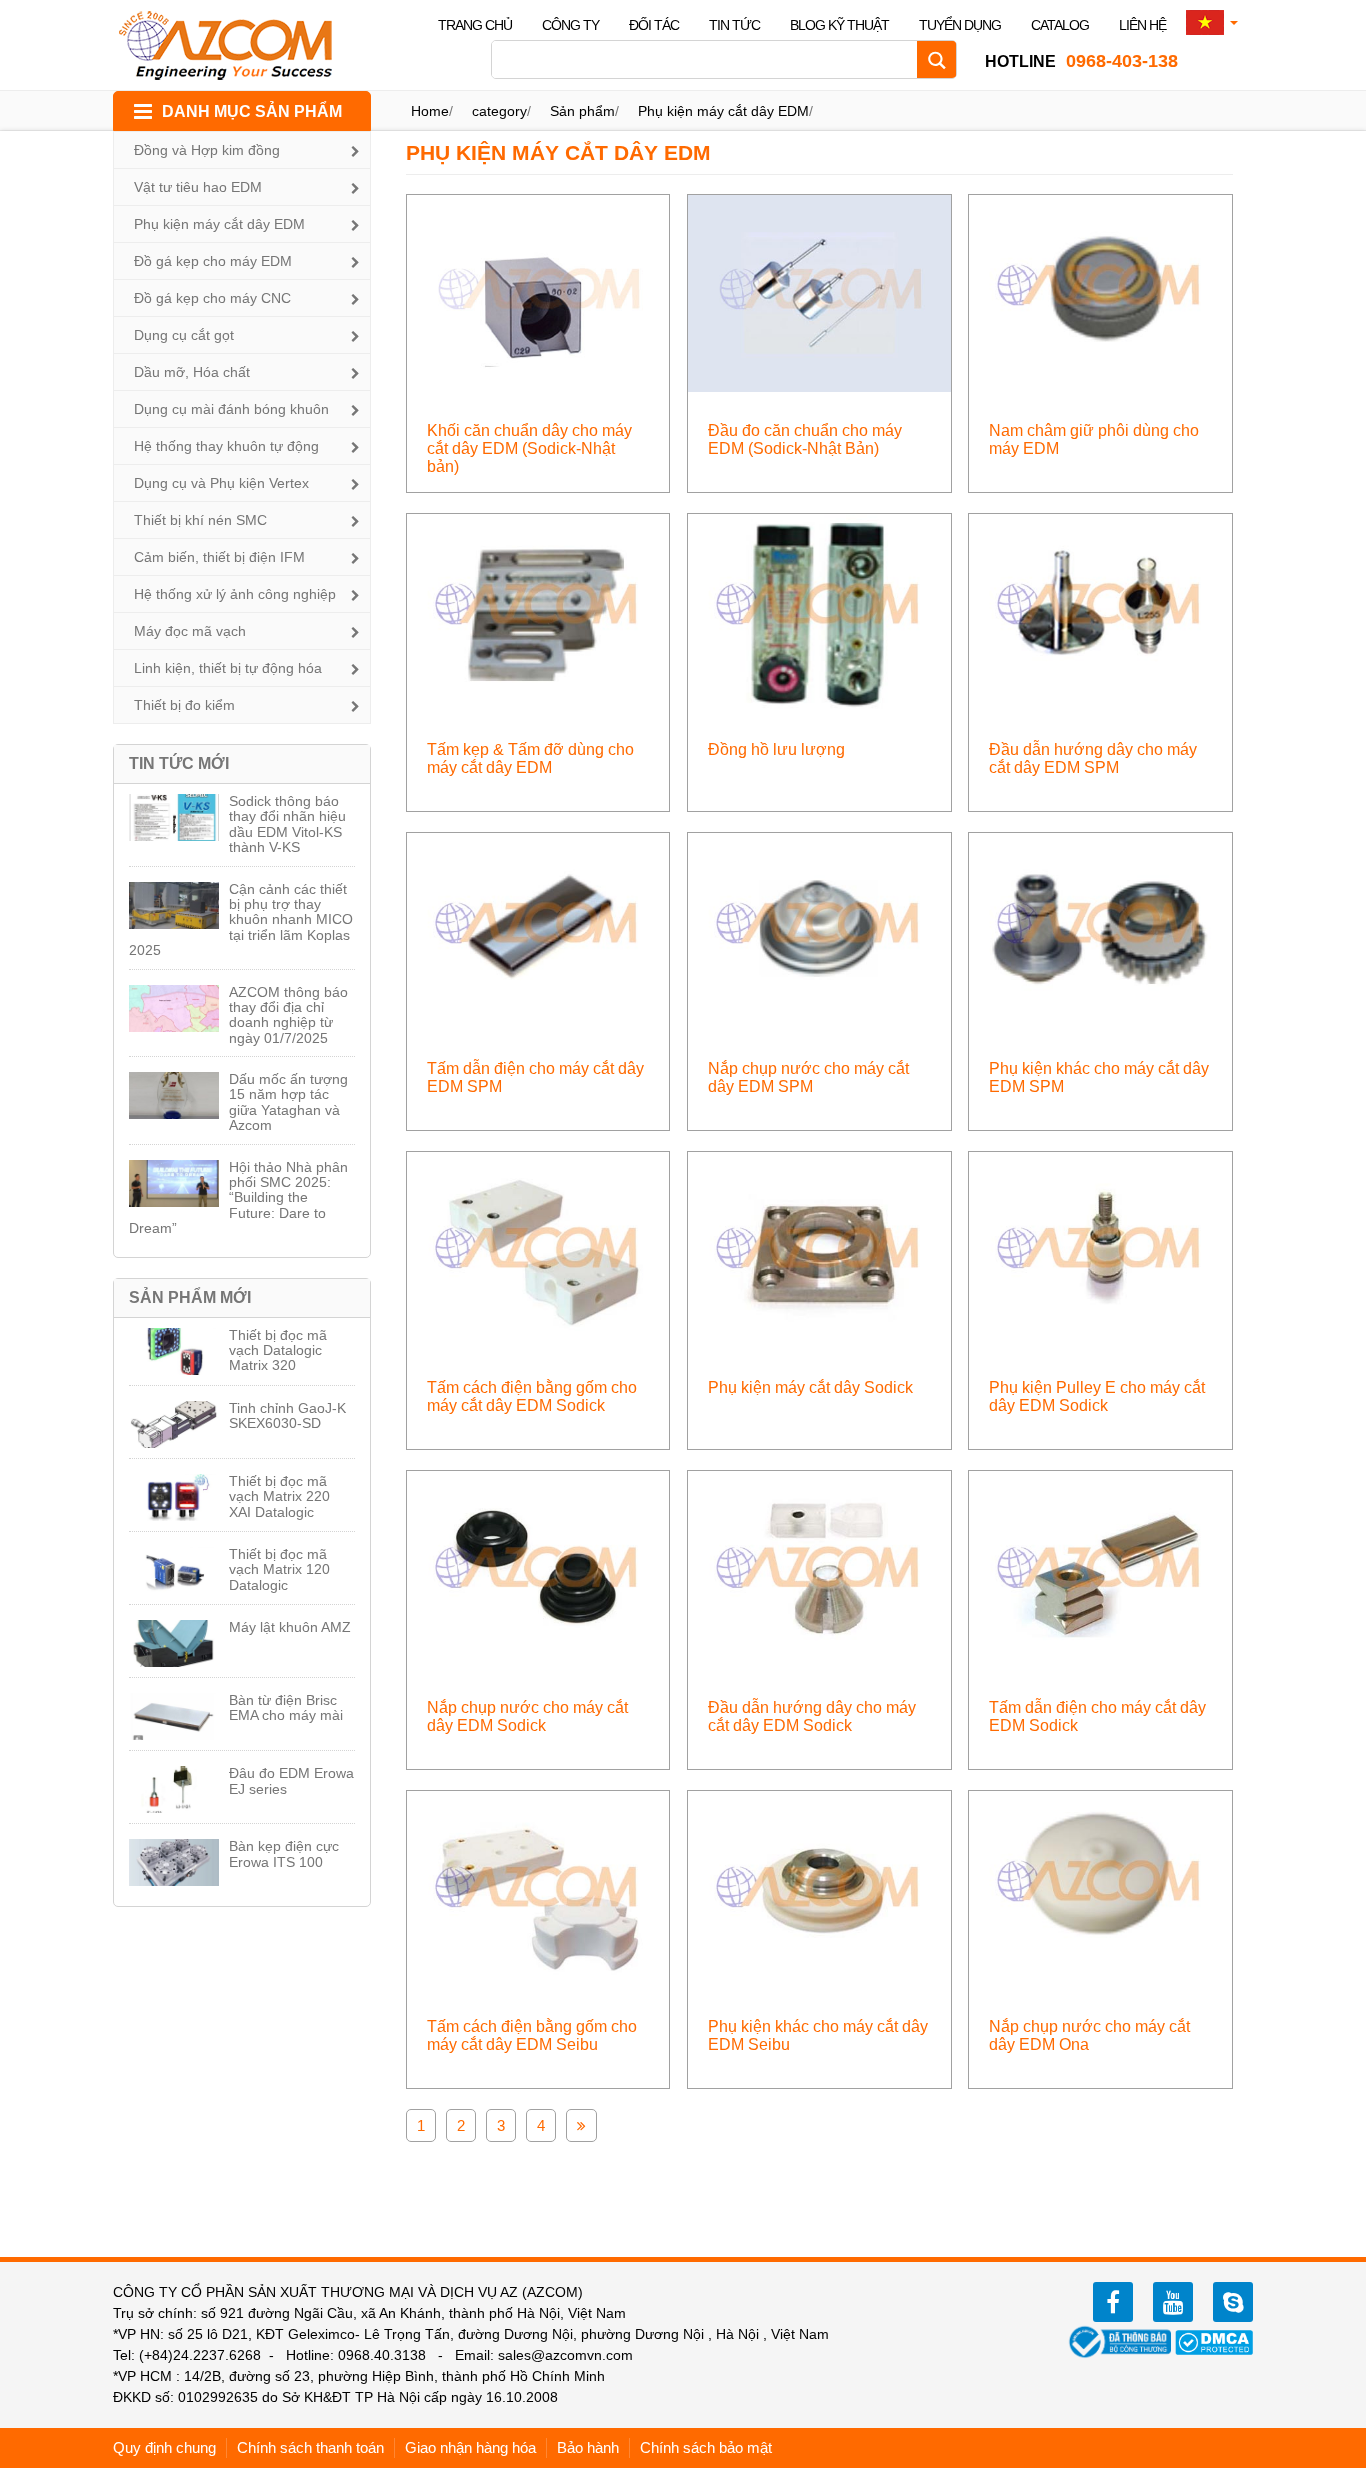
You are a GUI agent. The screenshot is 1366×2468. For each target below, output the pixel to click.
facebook (1113, 2302)
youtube (1173, 2302)
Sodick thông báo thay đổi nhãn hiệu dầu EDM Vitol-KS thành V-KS (287, 824)
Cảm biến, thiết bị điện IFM (219, 557)
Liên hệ (1142, 25)
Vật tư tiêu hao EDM (198, 187)
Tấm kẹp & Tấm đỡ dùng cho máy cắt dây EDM (530, 758)
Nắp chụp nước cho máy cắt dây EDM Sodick (527, 1716)
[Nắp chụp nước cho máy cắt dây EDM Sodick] (538, 1568)
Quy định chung (164, 2447)
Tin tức (734, 25)
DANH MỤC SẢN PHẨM (252, 111)
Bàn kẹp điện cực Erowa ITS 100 (284, 1853)
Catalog (1060, 25)
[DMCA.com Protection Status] (1214, 2341)
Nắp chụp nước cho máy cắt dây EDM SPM (808, 1077)
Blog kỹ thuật (839, 25)
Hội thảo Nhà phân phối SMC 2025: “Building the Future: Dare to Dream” (238, 1198)
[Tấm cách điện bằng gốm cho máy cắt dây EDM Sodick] (538, 1249)
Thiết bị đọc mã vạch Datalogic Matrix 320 (278, 1350)
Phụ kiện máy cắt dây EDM (219, 224)
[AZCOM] (238, 45)
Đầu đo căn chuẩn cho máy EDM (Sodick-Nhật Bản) (805, 439)
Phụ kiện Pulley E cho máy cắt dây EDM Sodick (1097, 1396)
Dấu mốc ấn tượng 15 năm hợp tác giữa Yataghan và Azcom (288, 1102)
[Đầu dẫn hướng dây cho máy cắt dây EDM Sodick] (819, 1568)
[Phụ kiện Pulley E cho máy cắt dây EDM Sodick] (1100, 1249)
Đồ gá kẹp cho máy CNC (212, 298)
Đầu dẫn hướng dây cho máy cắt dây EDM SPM (1093, 758)
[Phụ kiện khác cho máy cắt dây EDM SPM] (1100, 930)
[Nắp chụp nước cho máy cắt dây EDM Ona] (1100, 1887)
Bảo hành (588, 2447)
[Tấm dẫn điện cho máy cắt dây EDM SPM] (538, 930)
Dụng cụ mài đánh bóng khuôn (231, 409)
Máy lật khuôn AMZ (290, 1627)
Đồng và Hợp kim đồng (207, 150)
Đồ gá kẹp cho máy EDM (213, 261)
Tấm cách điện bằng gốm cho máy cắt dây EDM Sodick (532, 1396)
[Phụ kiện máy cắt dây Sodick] (819, 1249)
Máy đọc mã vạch (190, 631)
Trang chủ (475, 25)
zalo (1233, 2302)
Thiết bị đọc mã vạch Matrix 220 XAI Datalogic (279, 1496)
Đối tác (654, 25)
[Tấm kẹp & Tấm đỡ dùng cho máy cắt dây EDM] (538, 611)
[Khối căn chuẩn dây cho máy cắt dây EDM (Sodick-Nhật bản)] (538, 292)
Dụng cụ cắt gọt (184, 335)
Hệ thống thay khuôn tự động (226, 446)
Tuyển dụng (960, 25)
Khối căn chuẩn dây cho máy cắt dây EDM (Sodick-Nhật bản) (529, 448)
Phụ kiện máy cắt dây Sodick (810, 1387)
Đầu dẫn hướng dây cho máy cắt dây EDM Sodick (812, 1716)
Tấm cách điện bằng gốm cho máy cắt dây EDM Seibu (532, 2035)
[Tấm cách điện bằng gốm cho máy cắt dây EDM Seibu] (538, 1887)
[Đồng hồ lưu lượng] (819, 611)
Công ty (570, 25)
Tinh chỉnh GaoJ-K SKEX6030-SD (287, 1415)
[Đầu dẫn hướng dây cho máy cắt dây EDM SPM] (1100, 611)
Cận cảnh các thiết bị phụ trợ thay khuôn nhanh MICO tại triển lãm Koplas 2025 (241, 920)
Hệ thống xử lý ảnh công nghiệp (235, 594)
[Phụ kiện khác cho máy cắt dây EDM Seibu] (819, 1887)
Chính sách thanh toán (310, 2447)
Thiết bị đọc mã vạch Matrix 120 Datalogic (279, 1569)
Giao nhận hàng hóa (470, 2447)
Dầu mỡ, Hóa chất (192, 372)
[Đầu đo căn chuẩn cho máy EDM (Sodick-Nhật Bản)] (819, 292)
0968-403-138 (1081, 61)
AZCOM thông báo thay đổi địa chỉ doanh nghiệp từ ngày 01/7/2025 (288, 1015)
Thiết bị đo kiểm (184, 705)
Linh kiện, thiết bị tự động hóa (228, 668)
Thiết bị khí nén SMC (200, 520)
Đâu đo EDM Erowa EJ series (291, 1780)
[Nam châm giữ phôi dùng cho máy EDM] (1100, 292)
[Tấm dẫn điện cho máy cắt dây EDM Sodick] (1100, 1568)
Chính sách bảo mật (706, 2447)
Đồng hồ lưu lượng (776, 749)
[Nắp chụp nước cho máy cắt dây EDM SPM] (819, 930)
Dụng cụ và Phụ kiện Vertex (221, 483)
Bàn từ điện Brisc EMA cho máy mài (286, 1707)
